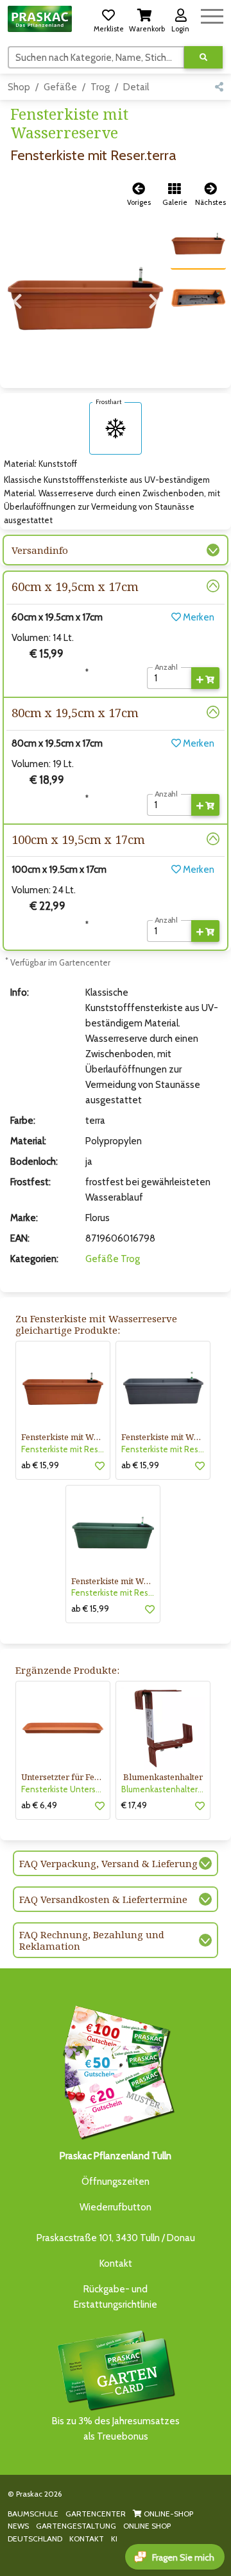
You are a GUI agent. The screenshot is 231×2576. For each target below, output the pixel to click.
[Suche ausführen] (203, 57)
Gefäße (60, 87)
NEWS (18, 2526)
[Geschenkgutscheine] (116, 2070)
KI (114, 2539)
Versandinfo (40, 550)
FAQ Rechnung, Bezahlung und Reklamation (92, 1940)
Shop (19, 87)
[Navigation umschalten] (212, 14)
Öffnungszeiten (116, 2182)
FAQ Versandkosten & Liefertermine (103, 1899)
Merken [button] (198, 617)
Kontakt (116, 2264)
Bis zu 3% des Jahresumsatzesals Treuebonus (116, 2429)
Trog (100, 87)
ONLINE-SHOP (167, 2514)
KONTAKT (87, 2539)
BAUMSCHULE (33, 2514)
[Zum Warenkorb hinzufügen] (205, 678)
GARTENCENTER (96, 2514)
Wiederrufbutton (116, 2207)
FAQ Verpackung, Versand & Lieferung (108, 1863)
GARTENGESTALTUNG (76, 2526)
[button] (108, 19)
